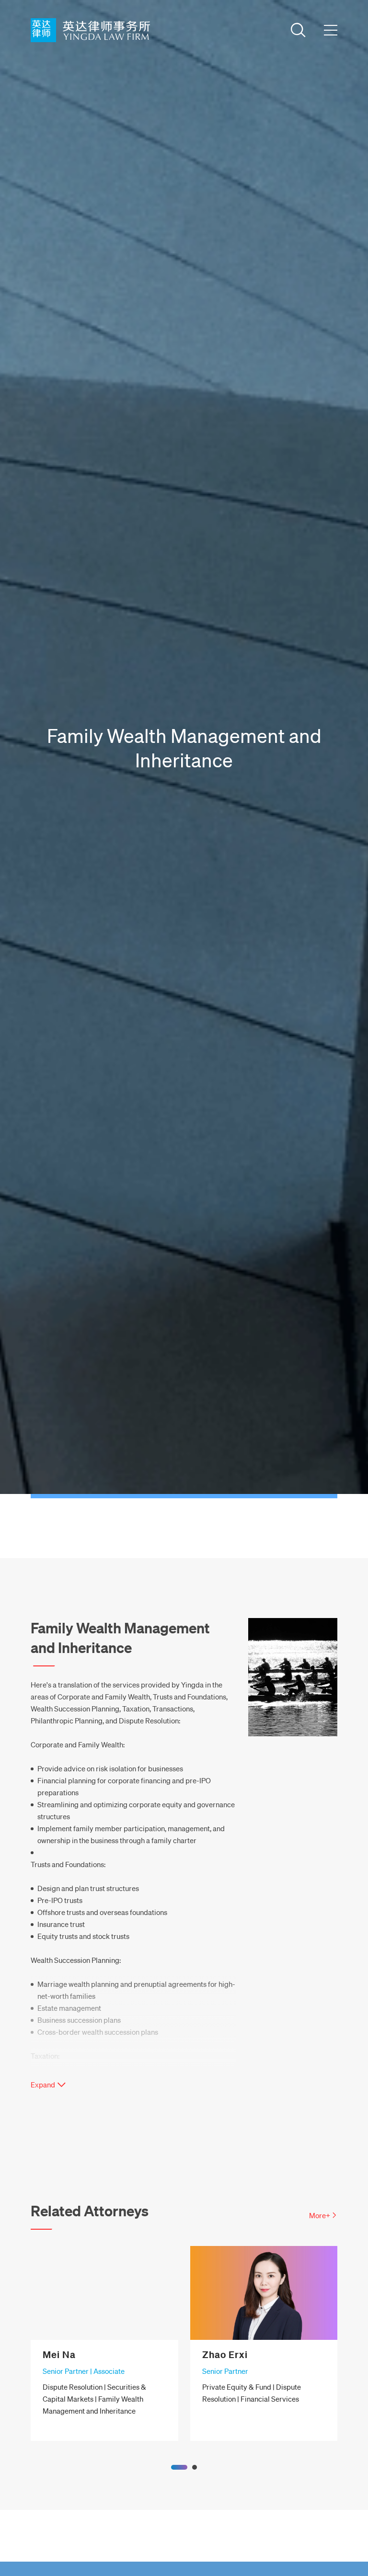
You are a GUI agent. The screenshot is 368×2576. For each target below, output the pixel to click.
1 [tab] (179, 2467)
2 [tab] (195, 2467)
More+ (320, 2215)
